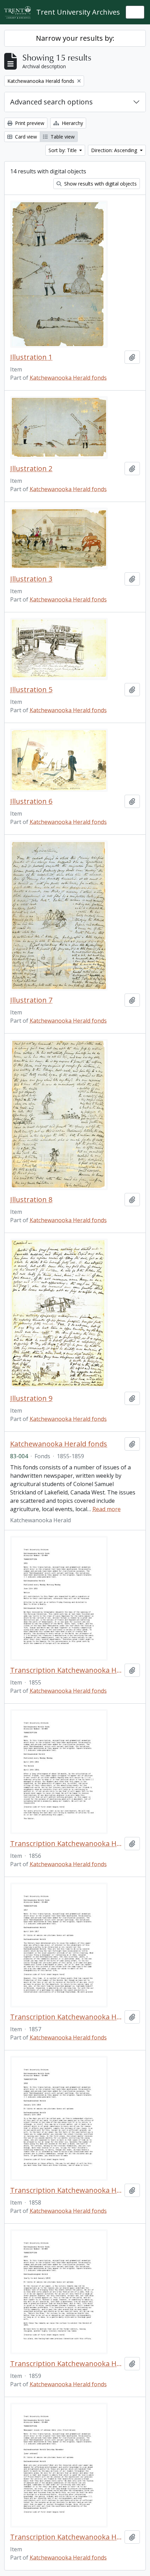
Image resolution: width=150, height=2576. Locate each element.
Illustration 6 (31, 801)
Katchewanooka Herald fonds (68, 378)
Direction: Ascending (115, 150)
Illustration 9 (31, 1398)
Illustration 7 (31, 1000)
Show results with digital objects (100, 184)
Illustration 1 (31, 357)
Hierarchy (72, 123)
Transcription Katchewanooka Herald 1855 (66, 1670)
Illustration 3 (31, 579)
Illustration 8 (31, 1200)
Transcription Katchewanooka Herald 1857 (66, 2017)
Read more (107, 1509)
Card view (25, 137)
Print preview (29, 123)
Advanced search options (51, 102)
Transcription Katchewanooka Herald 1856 (66, 1844)
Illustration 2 (31, 469)
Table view (62, 137)
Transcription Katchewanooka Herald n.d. (66, 2537)
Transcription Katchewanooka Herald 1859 (66, 2364)
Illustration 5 (31, 690)
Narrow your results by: (75, 38)
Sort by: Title (63, 150)
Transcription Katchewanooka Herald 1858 (66, 2190)
